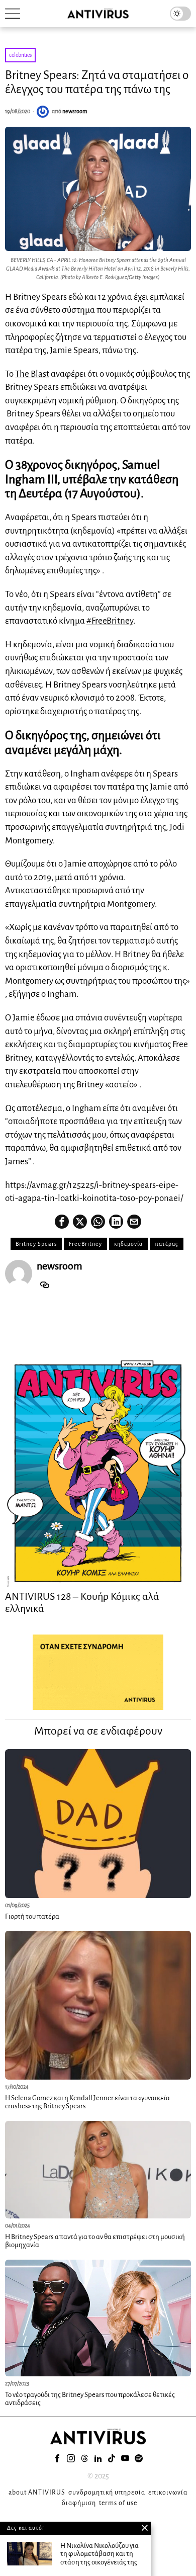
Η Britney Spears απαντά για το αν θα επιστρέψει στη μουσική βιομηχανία (95, 2241)
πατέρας (167, 1244)
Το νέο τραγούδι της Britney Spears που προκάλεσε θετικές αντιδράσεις (90, 2399)
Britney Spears (36, 1244)
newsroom (75, 111)
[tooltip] (62, 1222)
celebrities (20, 55)
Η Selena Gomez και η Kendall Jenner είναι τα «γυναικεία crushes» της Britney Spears (87, 2102)
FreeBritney (85, 1244)
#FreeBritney (110, 621)
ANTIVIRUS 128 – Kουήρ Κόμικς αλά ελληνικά (82, 1602)
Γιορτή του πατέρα (32, 1916)
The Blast (32, 374)
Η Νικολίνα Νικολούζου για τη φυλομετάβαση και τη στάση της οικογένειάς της (100, 2554)
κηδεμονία (128, 1244)
